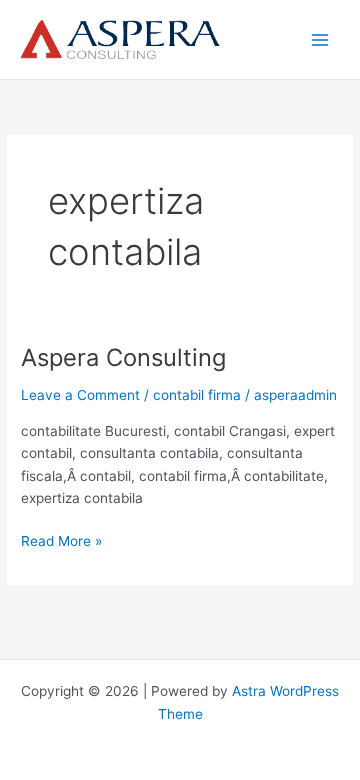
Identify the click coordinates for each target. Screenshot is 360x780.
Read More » (61, 542)
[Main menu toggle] (320, 39)
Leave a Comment (80, 395)
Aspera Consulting (123, 357)
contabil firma (197, 395)
